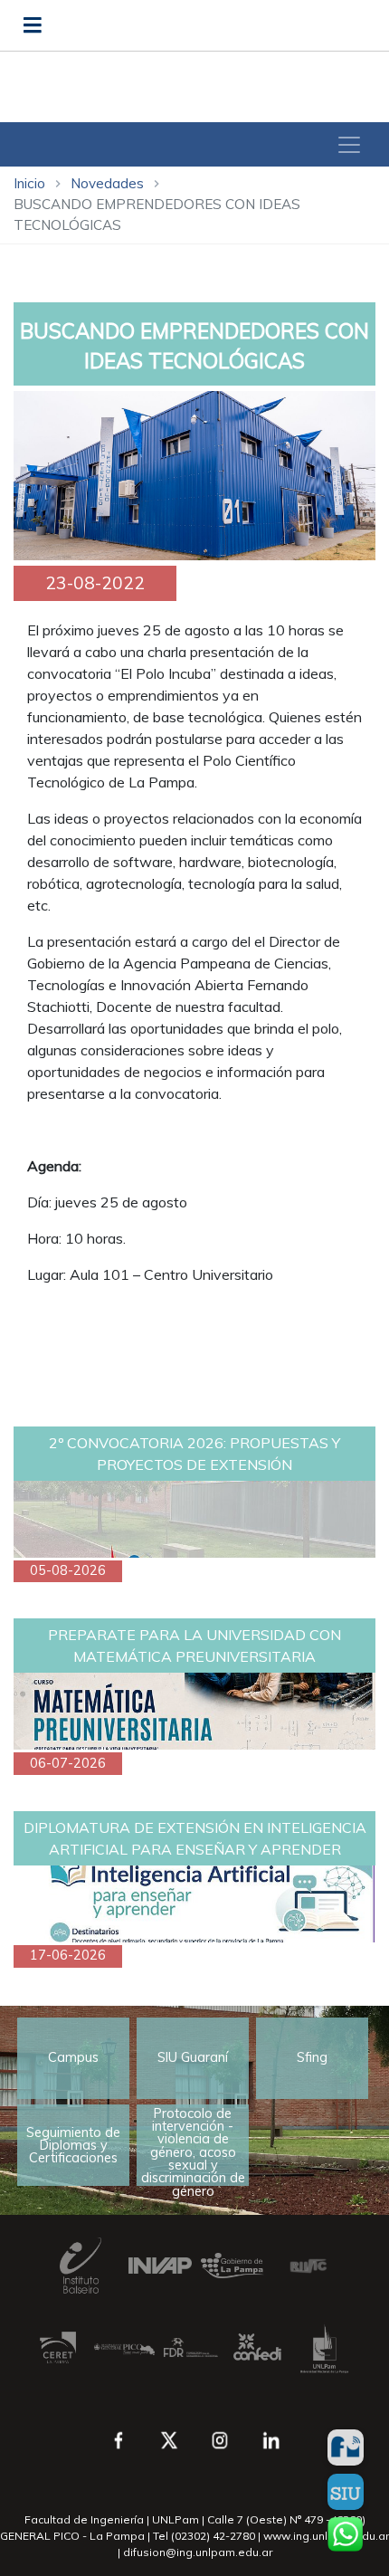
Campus (73, 2057)
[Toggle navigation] (349, 145)
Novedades (107, 183)
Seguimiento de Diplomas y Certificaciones (73, 2146)
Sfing (312, 2057)
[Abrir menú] (33, 25)
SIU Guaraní (193, 2057)
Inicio (29, 183)
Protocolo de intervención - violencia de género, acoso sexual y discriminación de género (193, 2146)
